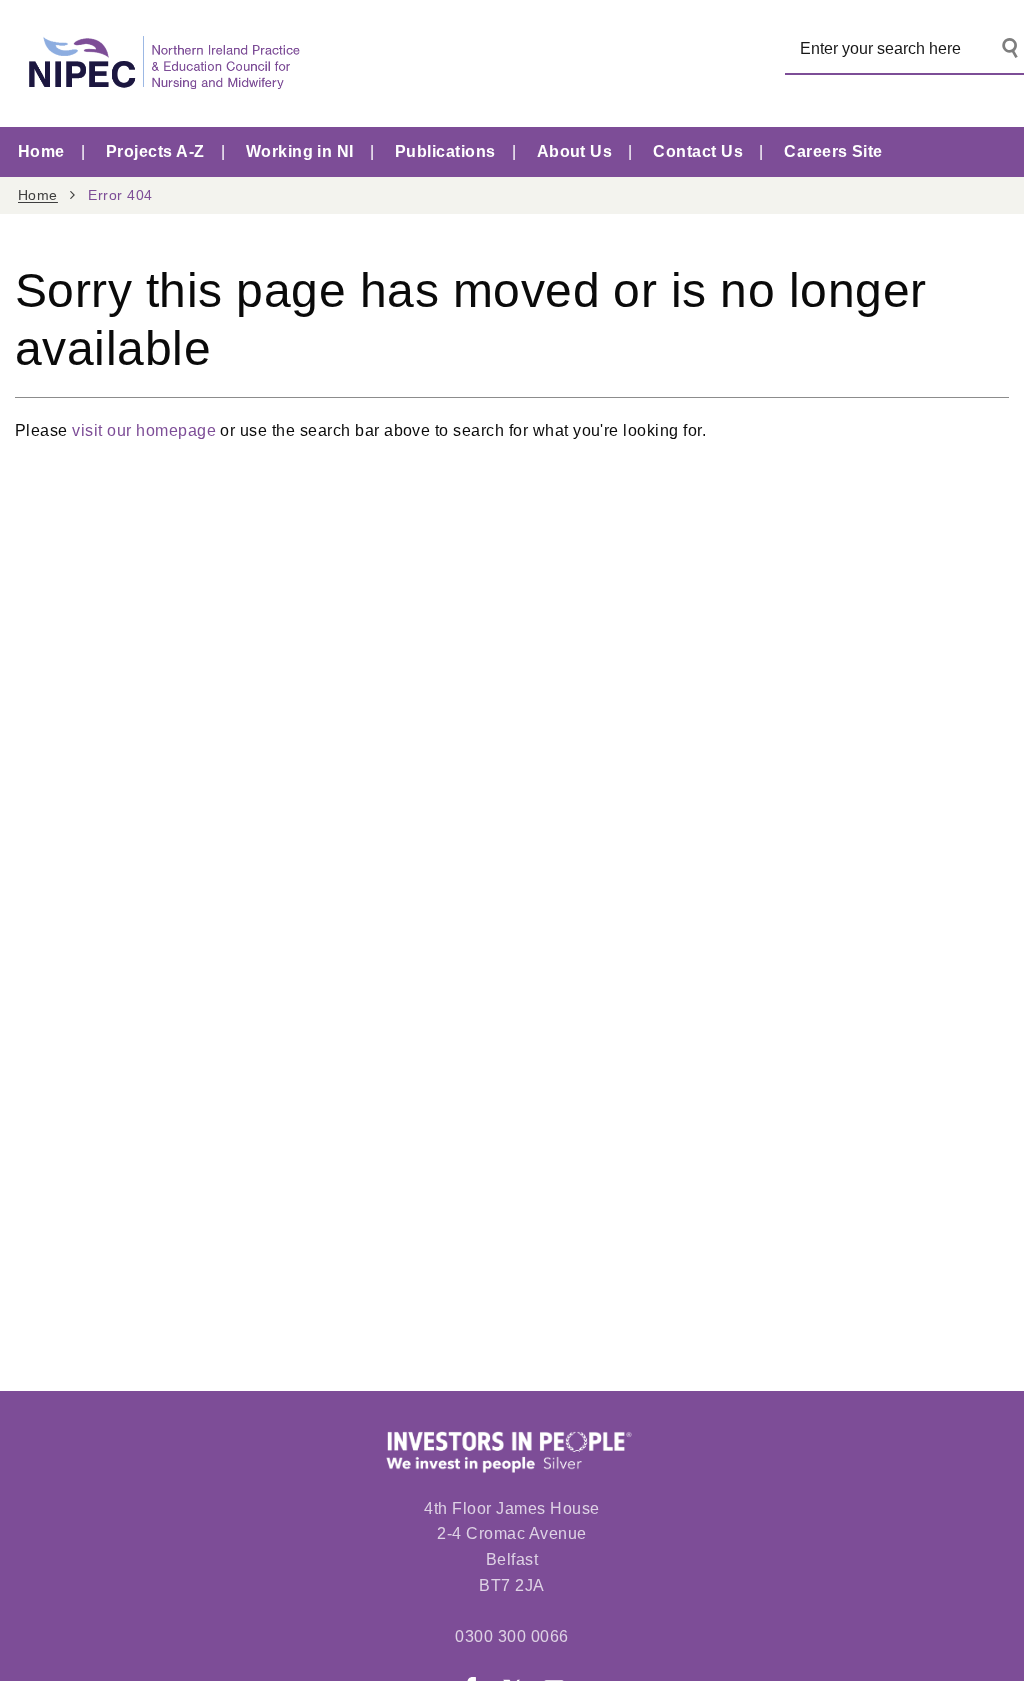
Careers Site (833, 151)
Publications (445, 151)
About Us (575, 151)
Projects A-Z (155, 151)
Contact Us (698, 151)
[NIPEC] (160, 63)
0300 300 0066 (511, 1636)
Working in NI (300, 151)
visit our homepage (144, 430)
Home (41, 151)
